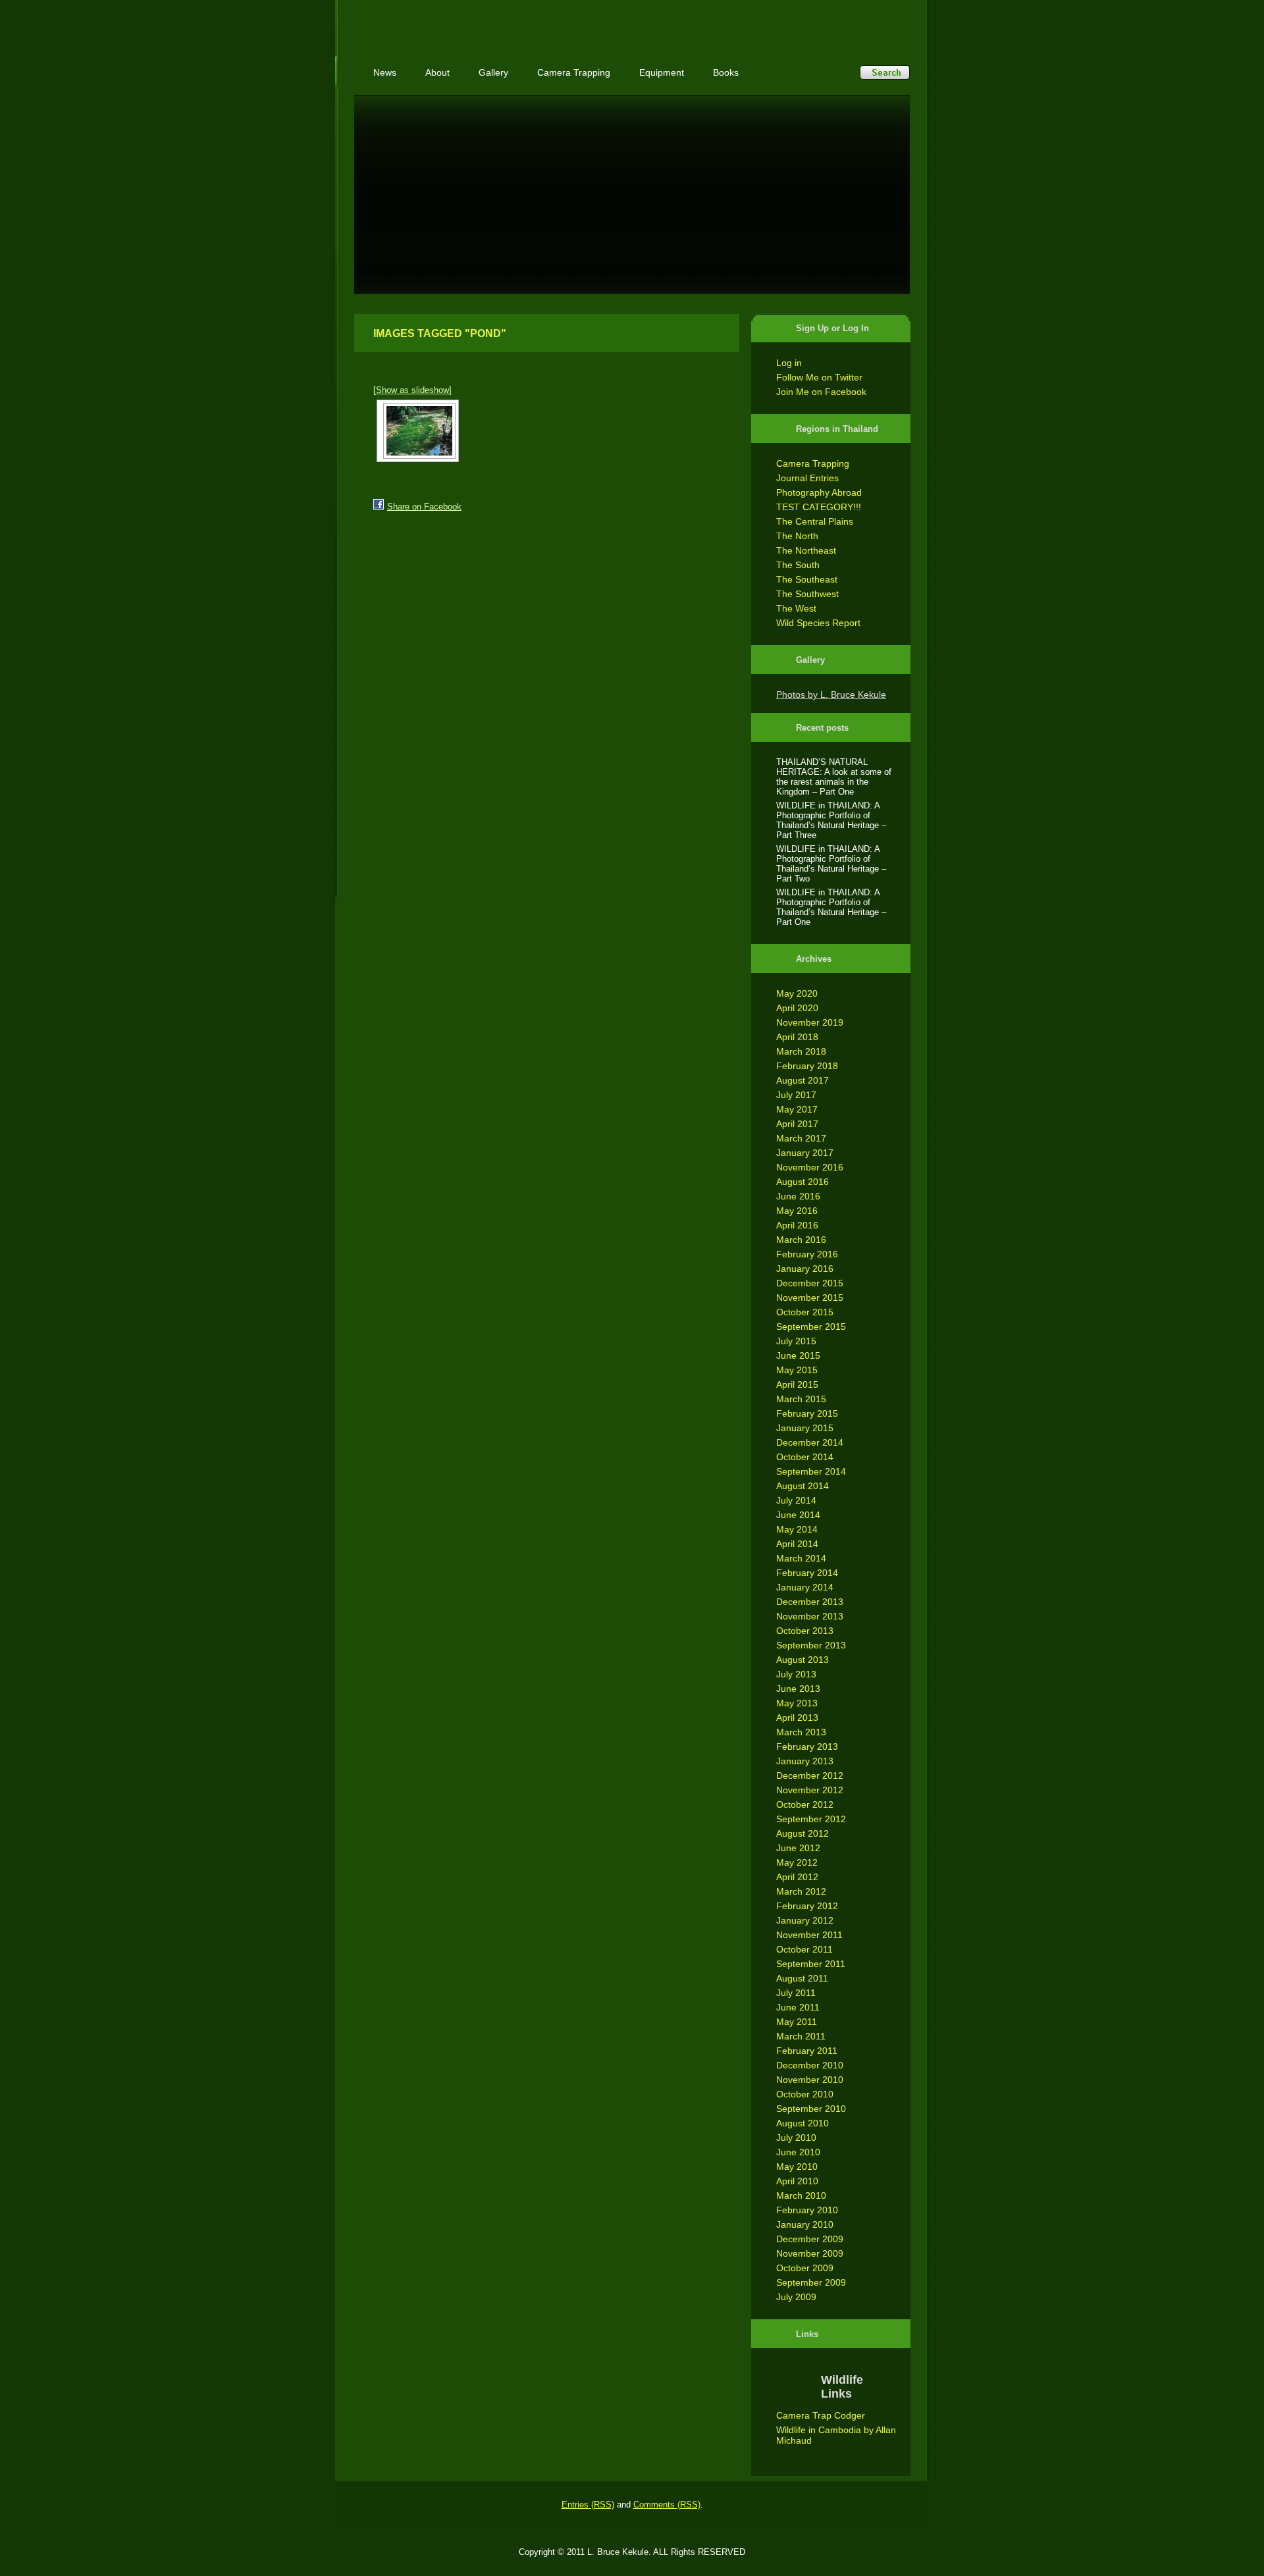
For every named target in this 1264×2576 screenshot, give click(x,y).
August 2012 (803, 1833)
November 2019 (810, 1022)
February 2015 (807, 1413)
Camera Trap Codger (821, 2415)
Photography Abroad (819, 492)
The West (796, 608)
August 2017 (803, 1080)
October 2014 (805, 1457)
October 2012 (805, 1804)
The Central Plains (815, 521)
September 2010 (811, 2109)
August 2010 (803, 2123)
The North (797, 536)
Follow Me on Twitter (819, 377)
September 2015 (811, 1327)
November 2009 (810, 2253)
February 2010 (807, 2210)
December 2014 (810, 1442)
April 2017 (797, 1124)
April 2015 (797, 1384)
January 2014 (805, 1587)
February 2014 (807, 1573)
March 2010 (801, 2195)
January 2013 (805, 1761)
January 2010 (805, 2224)
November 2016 (810, 1167)
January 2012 (805, 1920)
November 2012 (810, 1790)
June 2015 (798, 1355)
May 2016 (797, 1211)
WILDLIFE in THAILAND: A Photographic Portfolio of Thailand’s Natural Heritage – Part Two (831, 864)
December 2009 (810, 2239)
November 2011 (809, 1935)
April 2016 (797, 1225)
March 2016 (801, 1240)
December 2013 (810, 1602)
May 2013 (797, 1703)
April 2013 (797, 1718)
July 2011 (796, 1993)
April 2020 (797, 1008)
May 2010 (797, 2167)
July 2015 (796, 1341)
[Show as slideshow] (412, 390)
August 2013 (803, 1660)
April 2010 (797, 2181)
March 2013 (801, 1732)
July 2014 (796, 1500)
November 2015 (810, 1298)
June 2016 (798, 1196)
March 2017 (801, 1138)
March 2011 (801, 2036)
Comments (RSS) (667, 2505)
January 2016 (805, 1269)
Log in (789, 363)
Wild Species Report (818, 623)
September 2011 (811, 1964)
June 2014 (798, 1515)
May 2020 (797, 993)
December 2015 (810, 1283)
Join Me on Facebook (821, 392)
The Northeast (806, 550)
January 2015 (805, 1428)
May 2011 (797, 2022)
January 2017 (805, 1153)
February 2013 (807, 1747)
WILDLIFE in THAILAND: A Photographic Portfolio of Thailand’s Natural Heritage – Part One (831, 907)
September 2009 (811, 2282)
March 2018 (801, 1051)
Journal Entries (807, 478)
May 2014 (797, 1529)
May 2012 (797, 1862)
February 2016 (807, 1254)
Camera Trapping (813, 463)
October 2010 (805, 2094)
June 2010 (798, 2152)
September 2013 (811, 1645)
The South (798, 565)
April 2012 (797, 1877)
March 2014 (801, 1558)
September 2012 (811, 1819)
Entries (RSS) (588, 2505)
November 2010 (810, 2080)
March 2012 (801, 1891)
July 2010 (796, 2138)
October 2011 (804, 1949)
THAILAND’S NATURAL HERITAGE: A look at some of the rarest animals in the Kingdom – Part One (834, 777)
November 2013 (810, 1616)
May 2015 (797, 1370)
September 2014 (811, 1471)
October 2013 (805, 1631)
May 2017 (797, 1109)
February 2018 (807, 1066)
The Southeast (807, 579)
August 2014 (803, 1486)
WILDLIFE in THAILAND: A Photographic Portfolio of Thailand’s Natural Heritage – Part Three (831, 820)
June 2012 (798, 1848)
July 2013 (796, 1674)
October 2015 (805, 1312)
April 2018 (797, 1037)
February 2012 (807, 1906)
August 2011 (802, 1978)
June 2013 (798, 1689)
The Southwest (807, 594)
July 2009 (796, 2297)
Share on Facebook (424, 507)
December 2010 (810, 2065)
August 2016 (803, 1182)
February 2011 (807, 2051)
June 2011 (798, 2007)
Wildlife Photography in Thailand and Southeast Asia (495, 21)
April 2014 (797, 1544)
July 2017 (796, 1095)
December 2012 (810, 1775)
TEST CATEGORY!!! (819, 507)
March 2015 (801, 1399)
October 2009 (805, 2268)
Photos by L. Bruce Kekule (831, 695)
